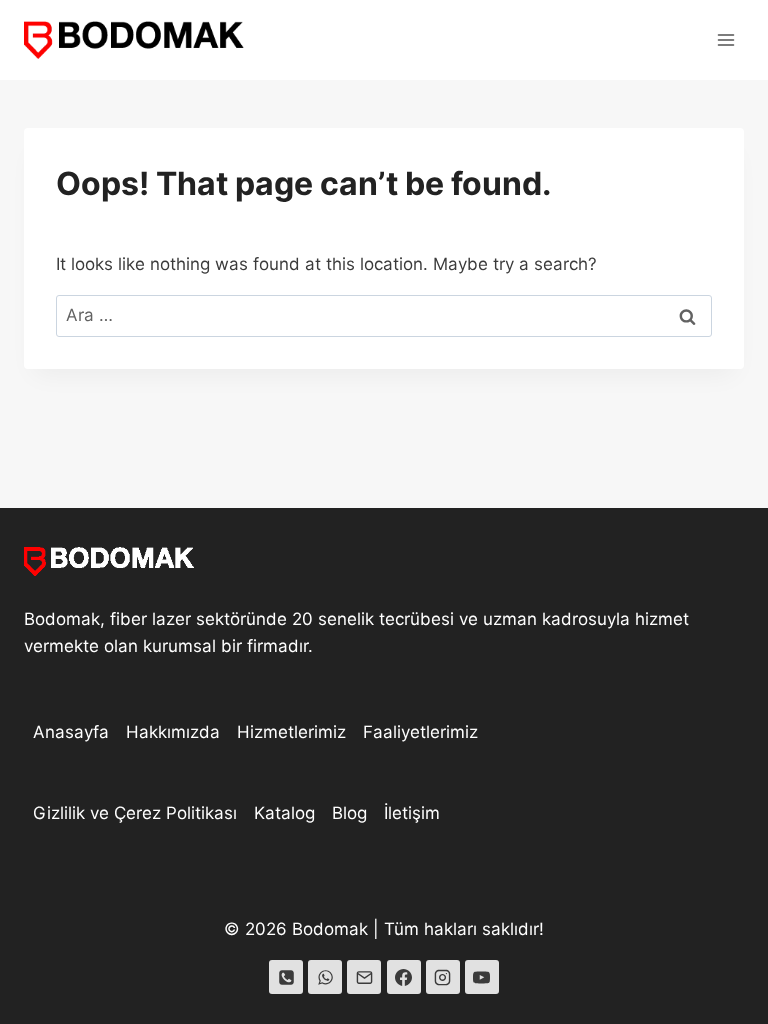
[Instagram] (443, 977)
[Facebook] (404, 977)
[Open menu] (725, 39)
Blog (349, 813)
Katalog (284, 813)
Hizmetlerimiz (291, 732)
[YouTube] (482, 977)
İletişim (412, 813)
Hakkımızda (173, 732)
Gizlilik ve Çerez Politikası (135, 813)
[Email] (364, 977)
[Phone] (286, 977)
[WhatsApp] (325, 977)
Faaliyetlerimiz (420, 732)
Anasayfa (71, 732)
